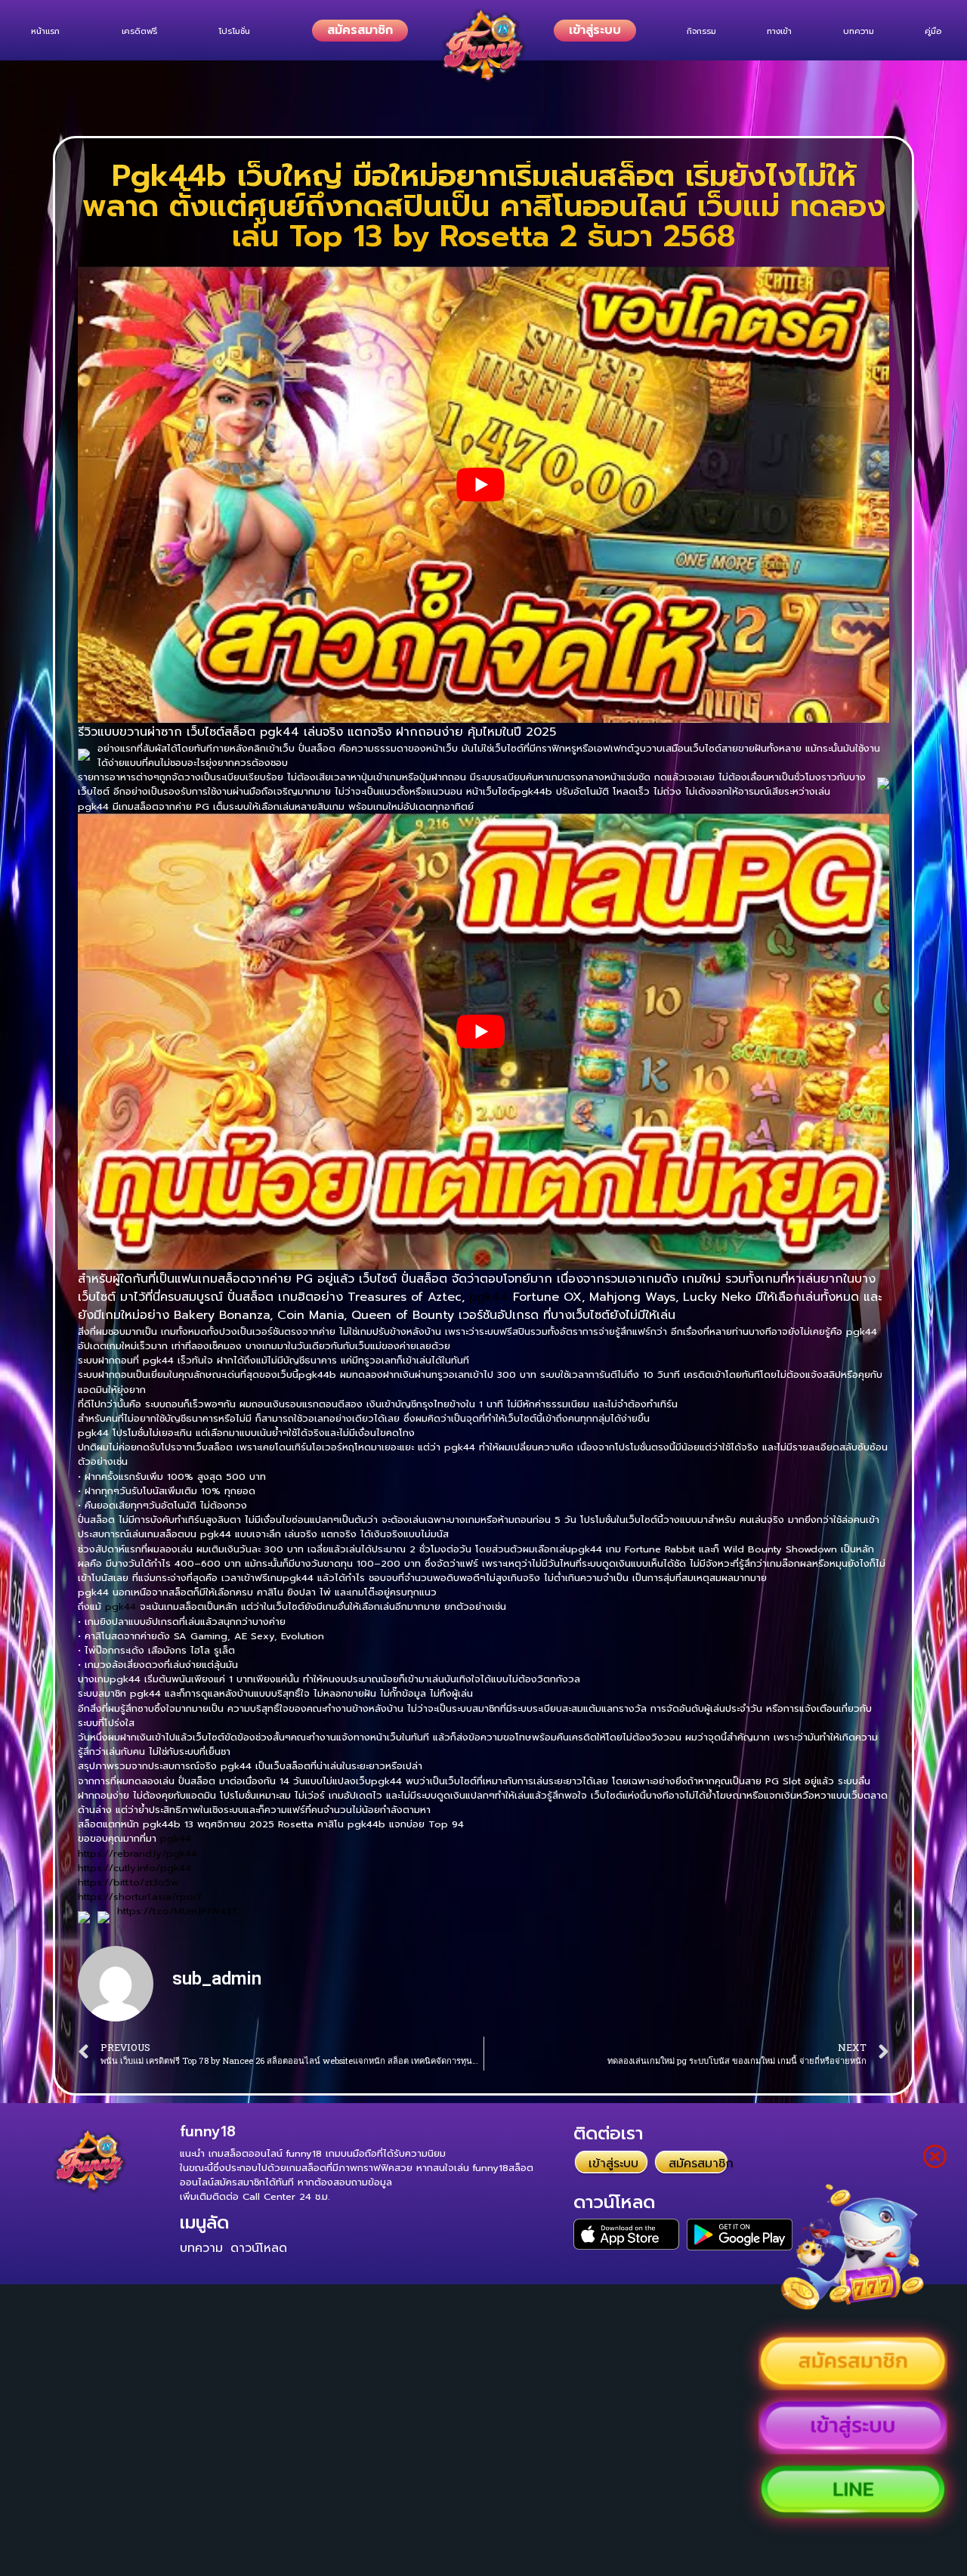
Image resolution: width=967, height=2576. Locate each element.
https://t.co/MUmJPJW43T (178, 1911)
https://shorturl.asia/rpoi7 (140, 1896)
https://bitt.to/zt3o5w (128, 1882)
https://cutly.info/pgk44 (134, 1868)
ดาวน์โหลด (259, 2248)
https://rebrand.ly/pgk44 (137, 1853)
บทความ (201, 2248)
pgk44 (489, 1297)
